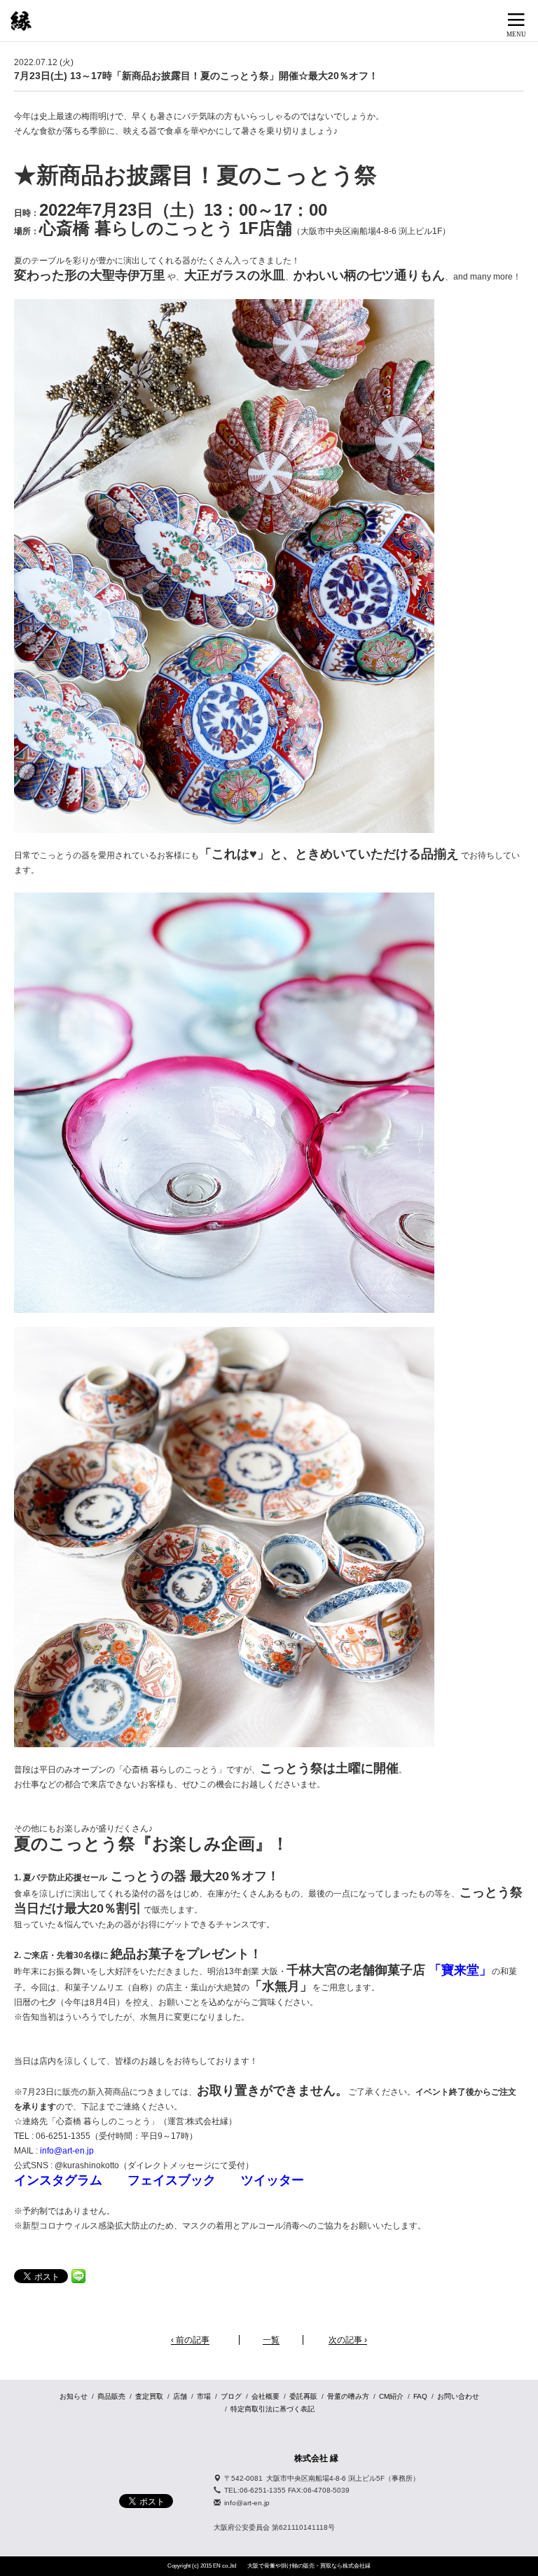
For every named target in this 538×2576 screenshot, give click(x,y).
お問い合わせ (458, 2396)
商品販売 (111, 2396)
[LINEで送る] (78, 2275)
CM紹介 (391, 2396)
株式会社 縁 (316, 2458)
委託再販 (303, 2396)
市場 (204, 2396)
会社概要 (265, 2396)
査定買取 (149, 2396)
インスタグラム (58, 2180)
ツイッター (273, 2180)
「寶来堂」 (458, 1970)
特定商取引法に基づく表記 (273, 2409)
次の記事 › (348, 2340)
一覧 (271, 2340)
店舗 (180, 2396)
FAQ (420, 2396)
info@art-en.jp (67, 2151)
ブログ (231, 2396)
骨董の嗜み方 (348, 2396)
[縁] (21, 21)
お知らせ (74, 2396)
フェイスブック (172, 2180)
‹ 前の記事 (190, 2340)
